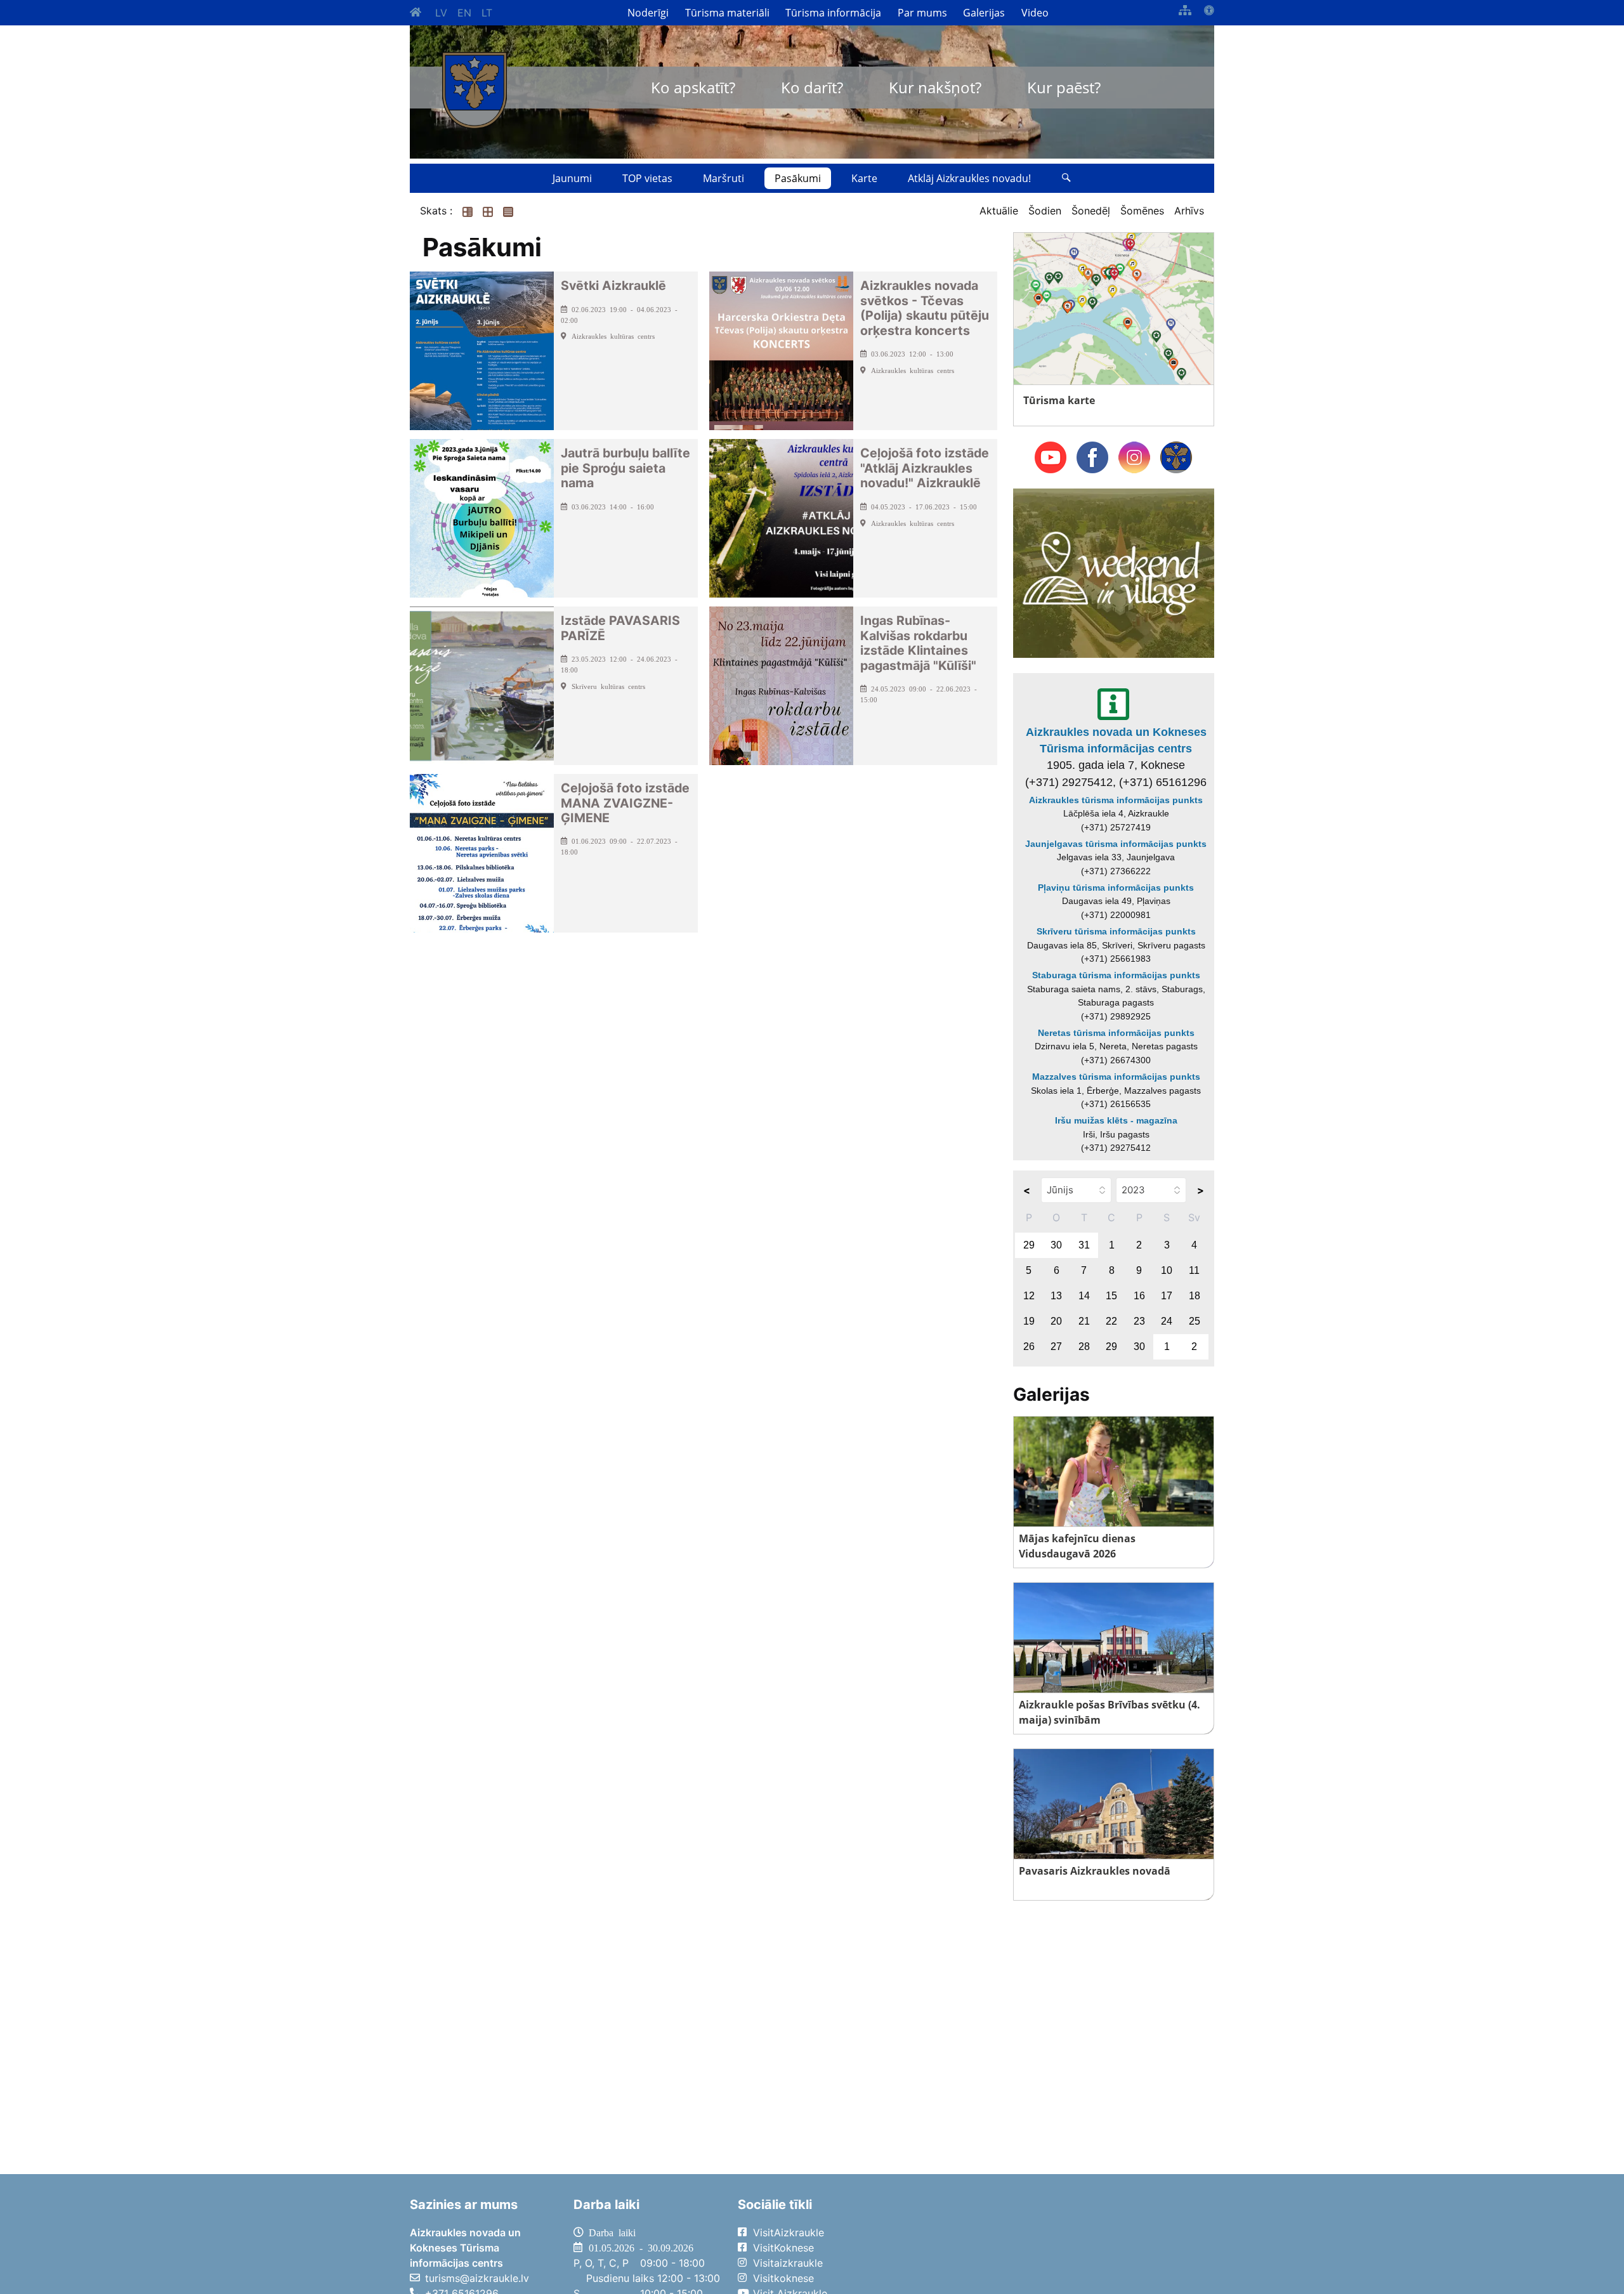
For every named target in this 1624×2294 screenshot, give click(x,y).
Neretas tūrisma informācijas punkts (1116, 1033)
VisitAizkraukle (789, 2232)
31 (1084, 1245)
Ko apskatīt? (693, 87)
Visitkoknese (783, 2278)
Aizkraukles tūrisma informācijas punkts (1116, 800)
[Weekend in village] (1114, 572)
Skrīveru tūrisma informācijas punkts (1116, 931)
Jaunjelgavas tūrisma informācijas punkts (1116, 844)
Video (1035, 13)
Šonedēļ (1091, 211)
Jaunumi (572, 178)
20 (1056, 1321)
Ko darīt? (812, 87)
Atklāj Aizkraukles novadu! (969, 178)
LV (441, 13)
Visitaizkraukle (788, 2263)
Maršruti (724, 178)
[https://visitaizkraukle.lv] (475, 90)
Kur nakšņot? (935, 87)
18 (1195, 1296)
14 (1084, 1296)
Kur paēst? (1064, 87)
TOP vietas (647, 178)
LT (487, 13)
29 (1029, 1245)
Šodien (1045, 211)
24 (1167, 1321)
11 (1194, 1270)
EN (464, 13)
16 (1139, 1296)
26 (1029, 1347)
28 (1084, 1347)
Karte (864, 178)
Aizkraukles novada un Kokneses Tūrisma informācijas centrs (1116, 740)
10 (1167, 1270)
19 (1029, 1321)
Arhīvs (1189, 211)
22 (1111, 1321)
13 (1056, 1296)
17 (1167, 1296)
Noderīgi (648, 13)
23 (1139, 1321)
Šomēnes (1142, 211)
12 (1029, 1296)
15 (1111, 1296)
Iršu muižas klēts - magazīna (1116, 1120)
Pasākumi (798, 178)
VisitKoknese (783, 2248)
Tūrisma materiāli (727, 13)
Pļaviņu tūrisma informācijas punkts (1116, 888)
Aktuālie (999, 211)
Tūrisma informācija (833, 13)
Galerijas (984, 13)
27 (1056, 1347)
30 (1056, 1245)
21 (1084, 1321)
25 (1195, 1321)
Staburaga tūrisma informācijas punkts (1116, 975)
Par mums (922, 13)
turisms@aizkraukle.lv (477, 2278)
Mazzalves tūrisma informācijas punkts (1116, 1077)
